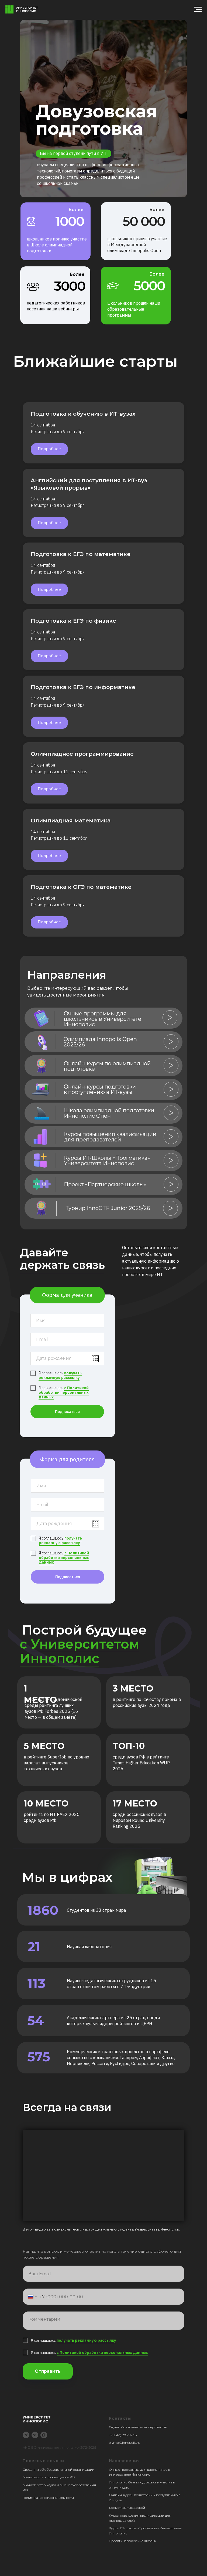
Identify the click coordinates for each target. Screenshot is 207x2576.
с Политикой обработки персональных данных (64, 1392)
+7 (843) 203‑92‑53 (123, 2435)
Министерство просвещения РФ (49, 2477)
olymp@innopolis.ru (125, 2443)
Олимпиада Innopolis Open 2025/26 (100, 1042)
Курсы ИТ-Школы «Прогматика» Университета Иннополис (107, 1161)
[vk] (35, 2435)
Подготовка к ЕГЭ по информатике (83, 687)
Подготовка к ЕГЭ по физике (73, 621)
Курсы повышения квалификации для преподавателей (110, 1137)
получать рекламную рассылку (60, 1375)
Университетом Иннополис (80, 1651)
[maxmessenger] (44, 2435)
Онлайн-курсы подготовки (131, 2495)
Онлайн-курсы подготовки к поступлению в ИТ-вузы (100, 1089)
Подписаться (67, 1412)
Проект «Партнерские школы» (105, 1184)
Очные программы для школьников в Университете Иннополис (103, 1019)
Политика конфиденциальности (48, 2498)
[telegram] (26, 2435)
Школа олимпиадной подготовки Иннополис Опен (109, 1113)
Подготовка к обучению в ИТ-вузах (83, 414)
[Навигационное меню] (198, 9)
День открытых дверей (127, 2508)
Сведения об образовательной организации (58, 2470)
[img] (42, 1018)
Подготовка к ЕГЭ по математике (81, 554)
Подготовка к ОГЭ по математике (81, 887)
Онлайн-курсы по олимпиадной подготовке (107, 1066)
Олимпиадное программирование (82, 754)
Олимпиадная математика (71, 821)
